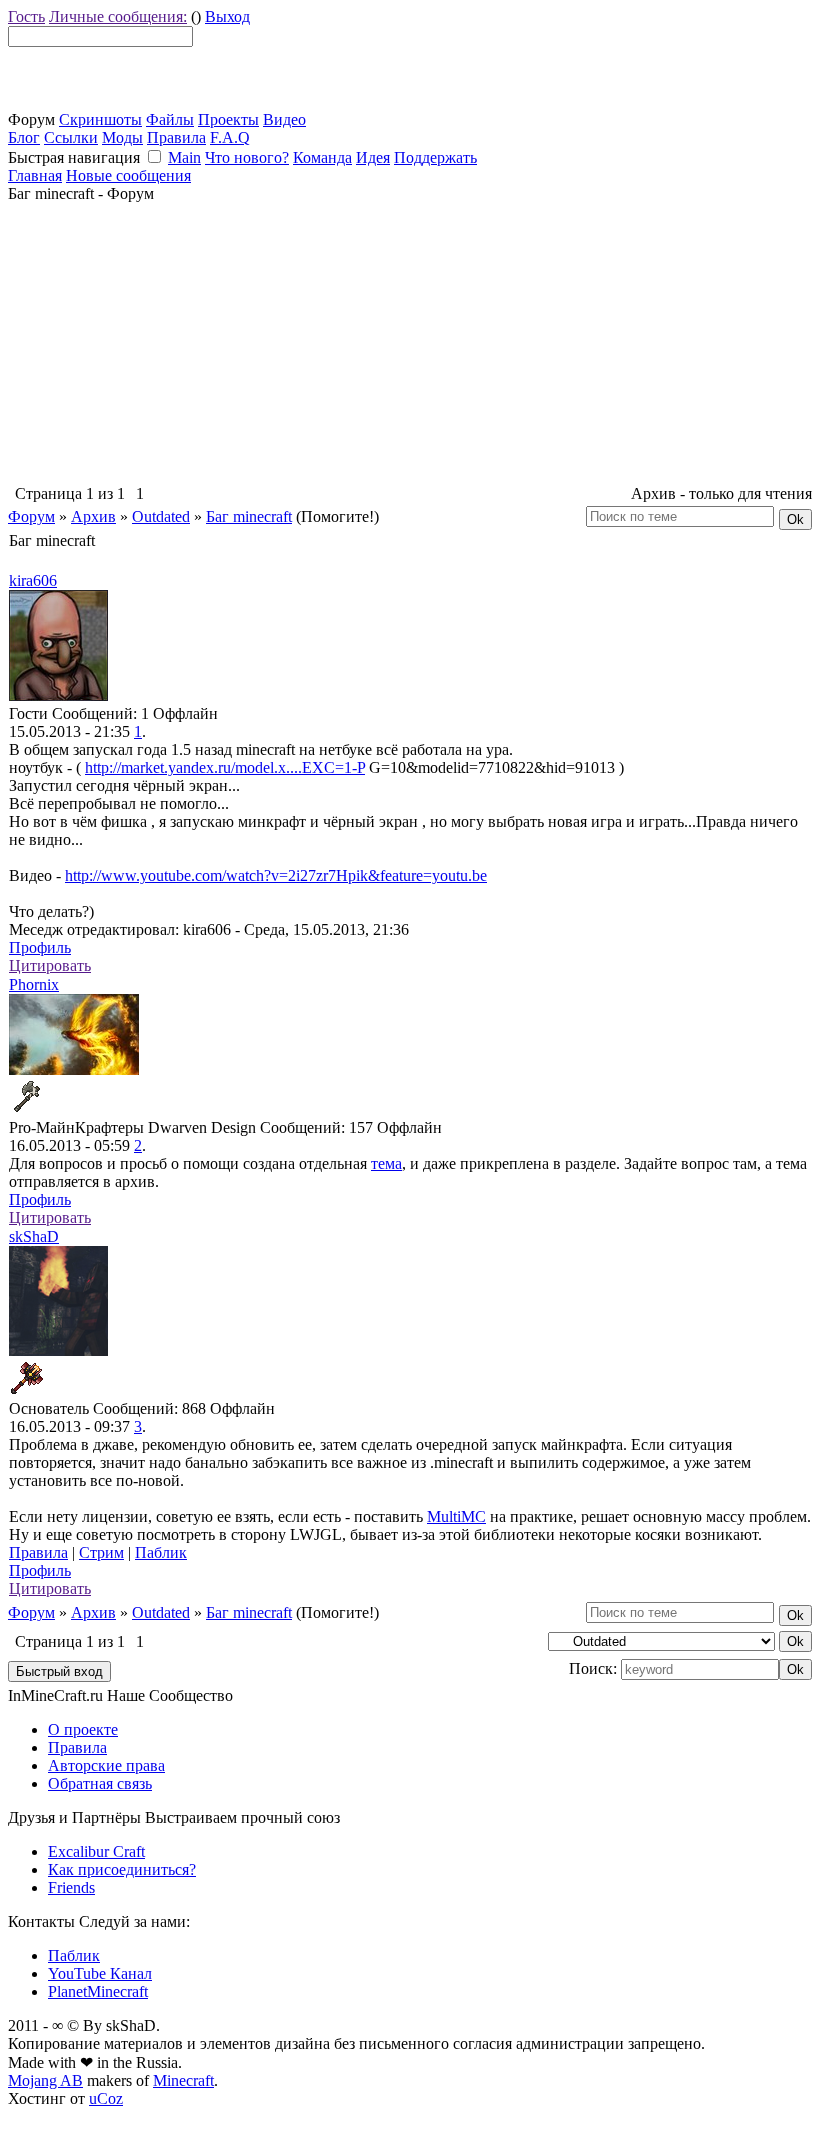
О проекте (83, 1729)
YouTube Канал (100, 1973)
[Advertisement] (410, 343)
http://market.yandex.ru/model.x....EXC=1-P (225, 767)
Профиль (40, 947)
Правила (176, 137)
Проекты (228, 119)
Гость (26, 16)
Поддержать (435, 157)
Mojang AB (45, 2080)
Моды (122, 137)
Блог (24, 137)
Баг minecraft (249, 516)
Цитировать (50, 965)
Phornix (34, 984)
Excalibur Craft (96, 1851)
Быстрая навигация (74, 157)
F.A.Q (230, 137)
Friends (71, 1887)
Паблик (161, 1552)
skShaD (34, 1236)
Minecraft (183, 2080)
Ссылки (71, 137)
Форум (31, 516)
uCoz (106, 2098)
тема (386, 1163)
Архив (93, 516)
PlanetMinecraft (98, 1991)
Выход (227, 16)
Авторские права (106, 1765)
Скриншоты (100, 119)
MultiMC (456, 1516)
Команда (322, 157)
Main (184, 157)
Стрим (101, 1552)
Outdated (161, 516)
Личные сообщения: (118, 16)
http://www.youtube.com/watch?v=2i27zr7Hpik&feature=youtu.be (276, 875)
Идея (373, 157)
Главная (35, 175)
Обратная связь (100, 1783)
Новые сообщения (128, 175)
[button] (154, 156)
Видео (284, 119)
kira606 (33, 580)
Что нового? (247, 157)
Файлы (170, 119)
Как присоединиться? (122, 1869)
